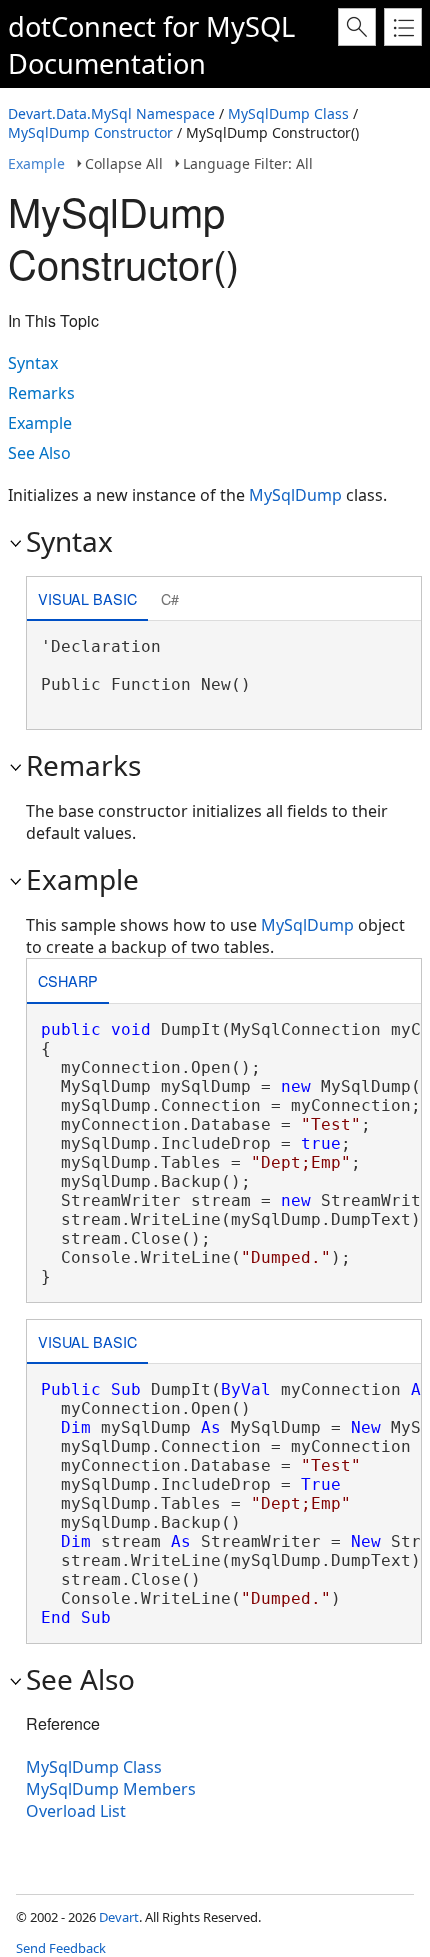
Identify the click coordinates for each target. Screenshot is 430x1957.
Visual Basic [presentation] (87, 598)
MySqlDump (295, 495)
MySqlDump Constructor (90, 132)
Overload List (76, 1811)
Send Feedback (61, 1948)
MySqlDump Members (111, 1789)
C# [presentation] (170, 598)
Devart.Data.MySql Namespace (111, 113)
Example (36, 163)
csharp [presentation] (68, 980)
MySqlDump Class (288, 113)
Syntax (33, 363)
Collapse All (124, 163)
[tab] (87, 600)
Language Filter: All (248, 163)
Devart (119, 1917)
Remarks (41, 393)
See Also (39, 453)
